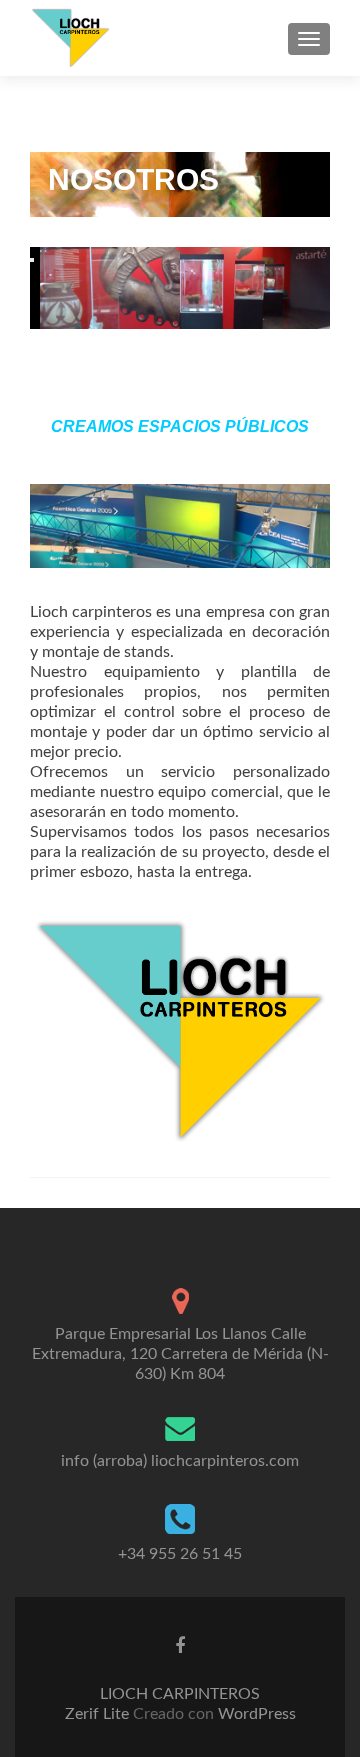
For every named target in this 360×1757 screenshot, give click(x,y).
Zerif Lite (99, 1714)
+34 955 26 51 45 (180, 1554)
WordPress (255, 1714)
